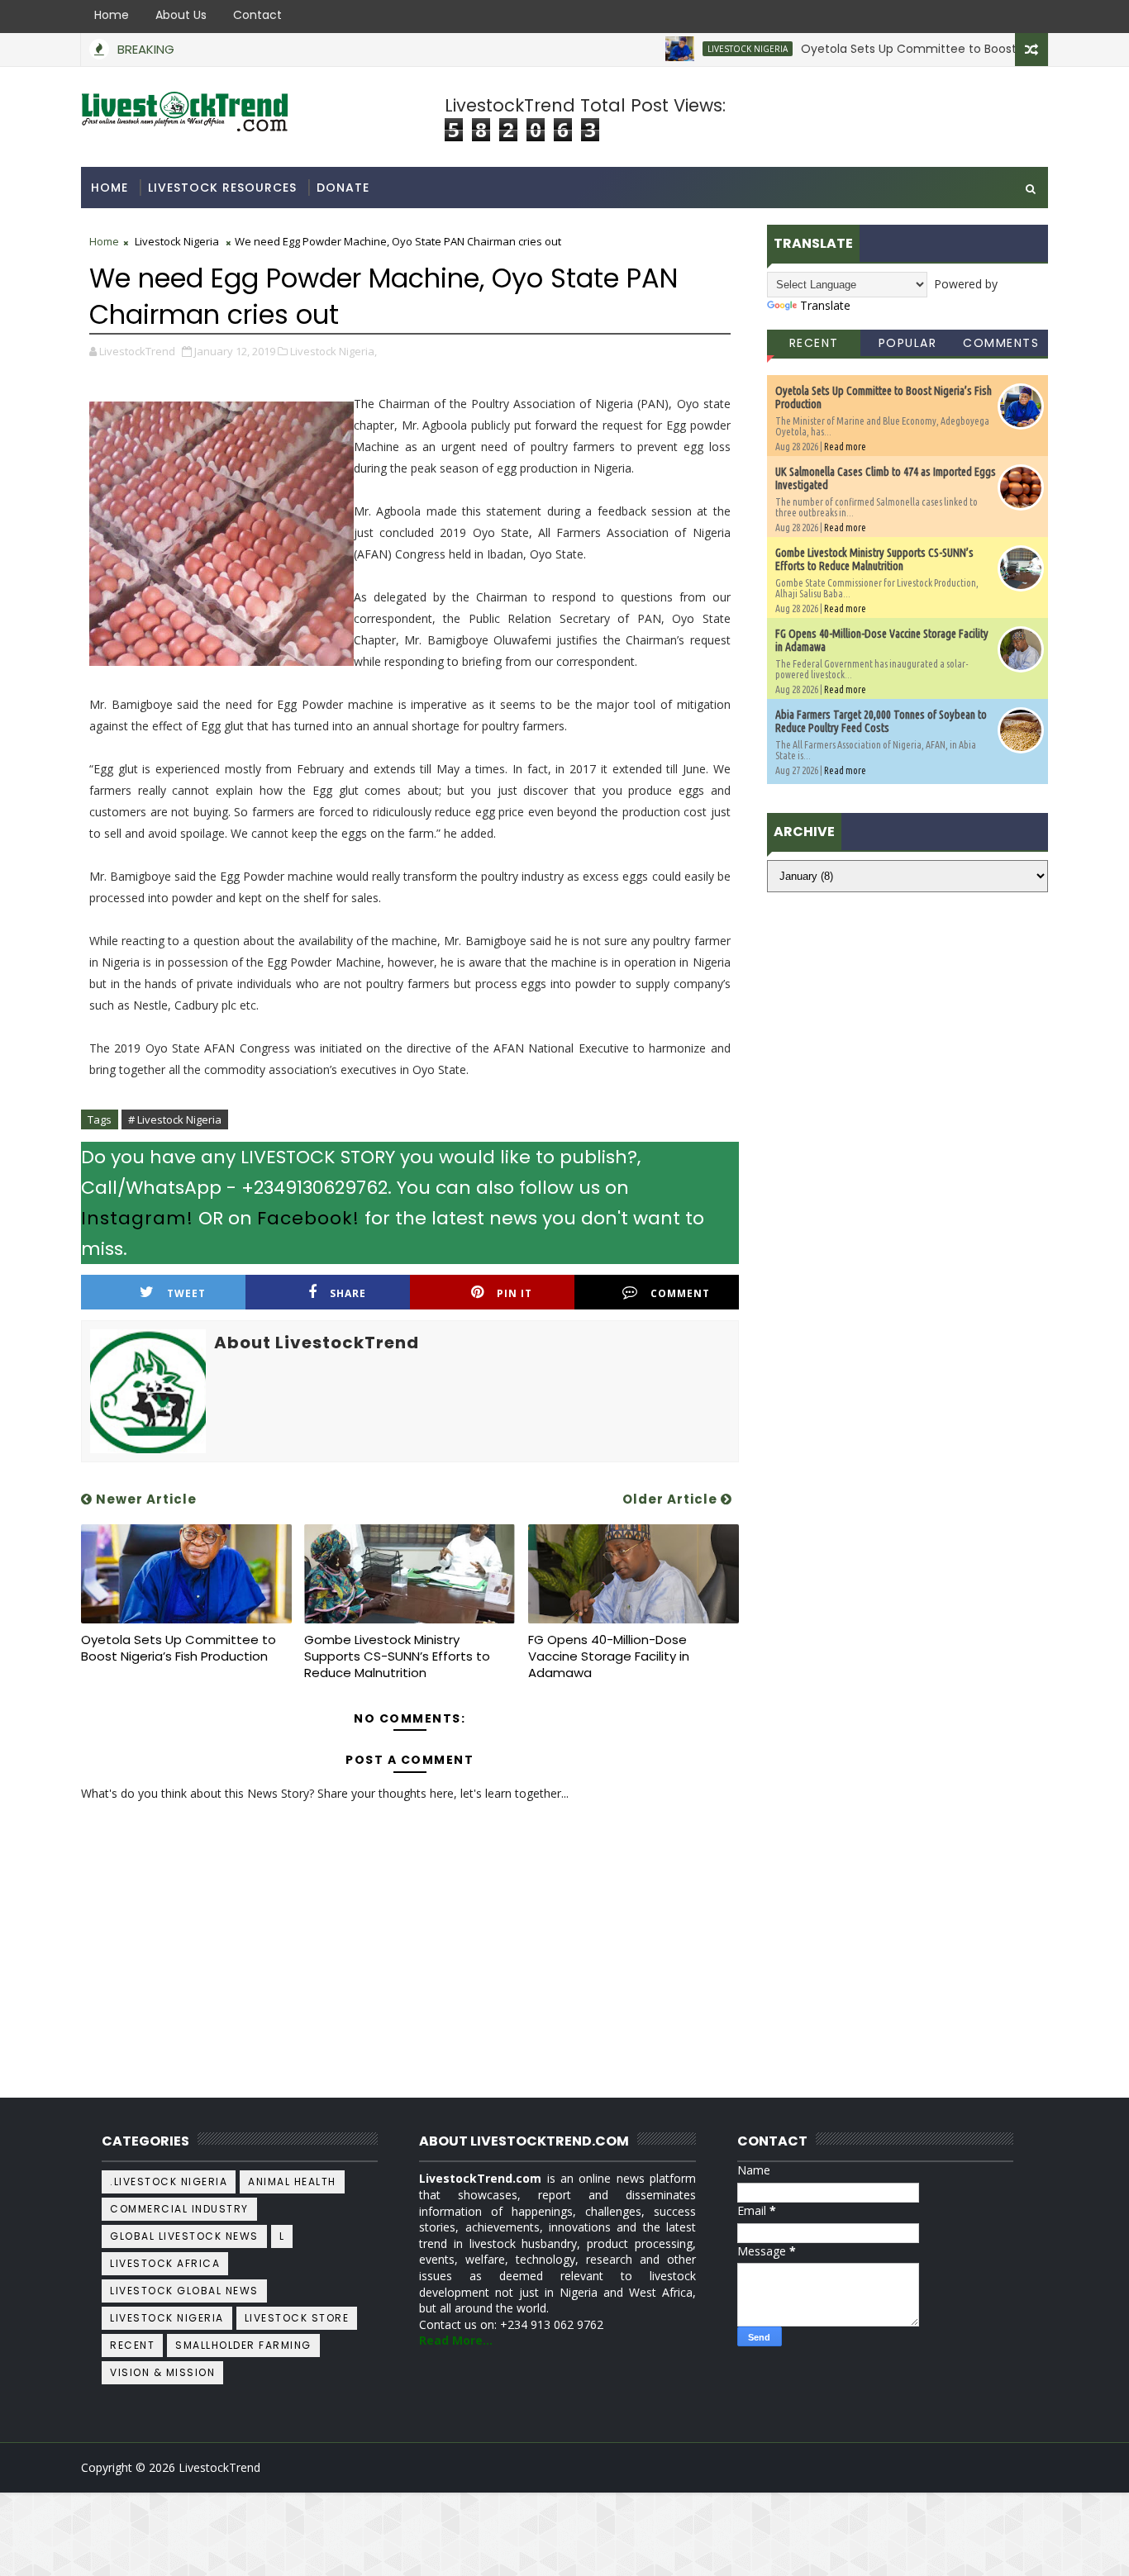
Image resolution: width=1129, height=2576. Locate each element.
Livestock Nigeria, (333, 351)
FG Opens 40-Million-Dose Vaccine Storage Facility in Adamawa (609, 1656)
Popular (908, 343)
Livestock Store (297, 2318)
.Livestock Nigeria (169, 2182)
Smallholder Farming (243, 2345)
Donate (343, 188)
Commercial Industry (179, 2209)
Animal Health (292, 2182)
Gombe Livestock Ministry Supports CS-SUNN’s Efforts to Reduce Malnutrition (397, 1656)
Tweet (186, 1293)
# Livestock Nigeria (175, 1119)
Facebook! (308, 1218)
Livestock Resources (222, 188)
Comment (680, 1293)
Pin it (514, 1293)
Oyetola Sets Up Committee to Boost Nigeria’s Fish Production (936, 49)
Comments (1001, 343)
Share (348, 1293)
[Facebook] (1031, 2468)
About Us (181, 15)
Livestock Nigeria (705, 49)
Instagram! (137, 1218)
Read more (845, 447)
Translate (825, 305)
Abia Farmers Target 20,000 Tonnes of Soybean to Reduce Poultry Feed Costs (881, 721)
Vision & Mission (162, 2372)
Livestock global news (184, 2291)
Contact (257, 15)
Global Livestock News (184, 2236)
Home (112, 15)
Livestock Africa (165, 2263)
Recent (814, 343)
